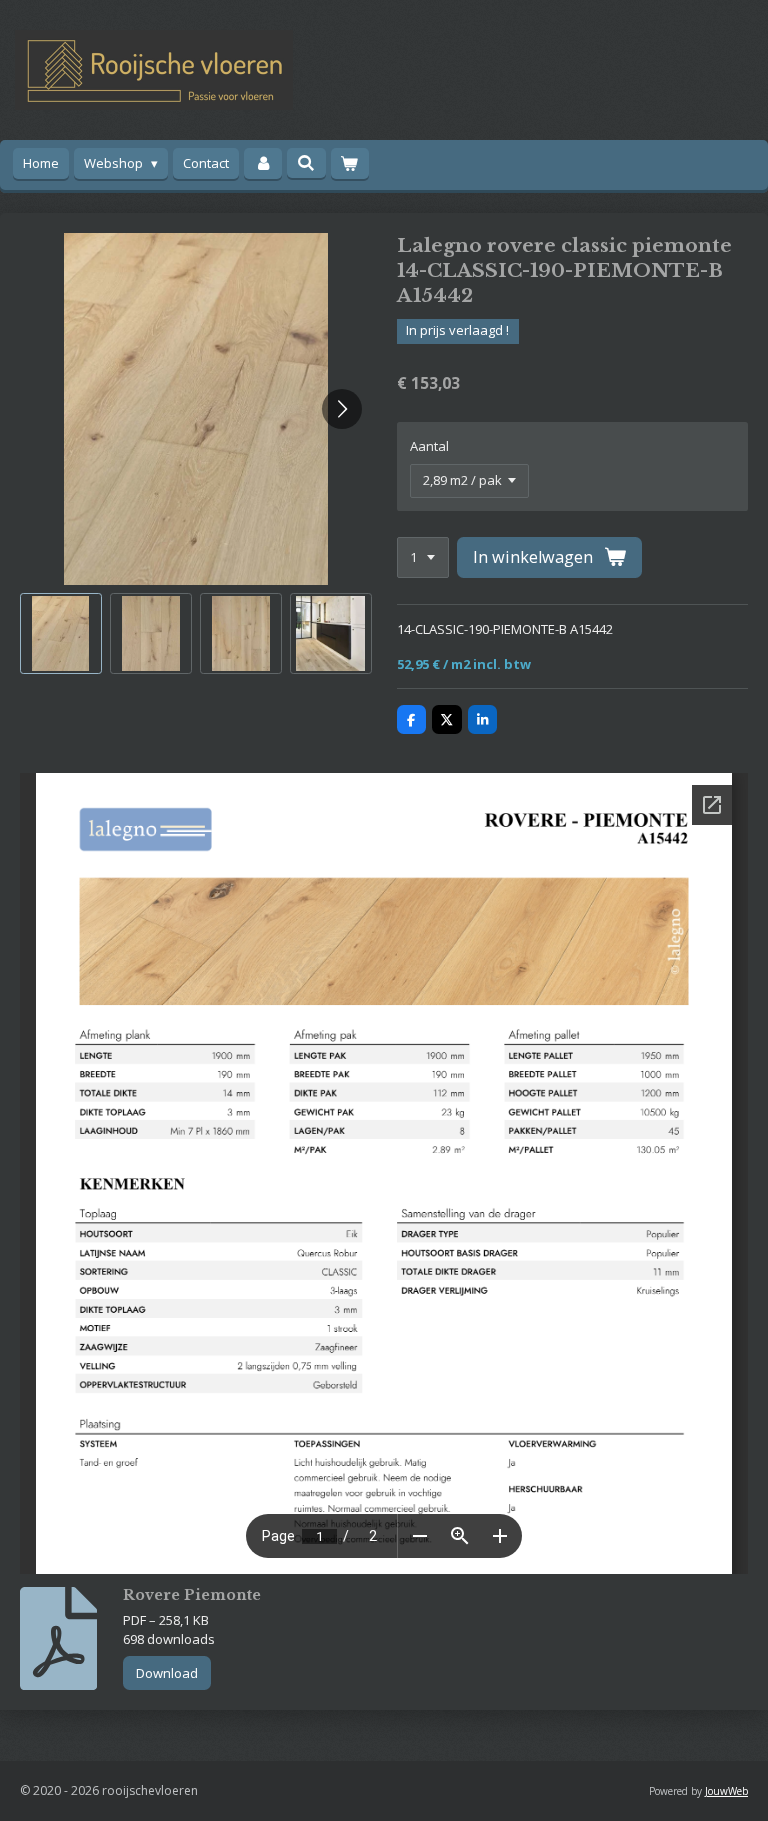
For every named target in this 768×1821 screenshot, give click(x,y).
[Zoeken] (306, 163)
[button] (61, 634)
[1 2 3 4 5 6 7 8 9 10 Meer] (423, 557)
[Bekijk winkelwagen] (350, 163)
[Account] (263, 163)
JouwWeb (726, 1791)
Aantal (429, 446)
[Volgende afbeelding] (342, 409)
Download (167, 1673)
